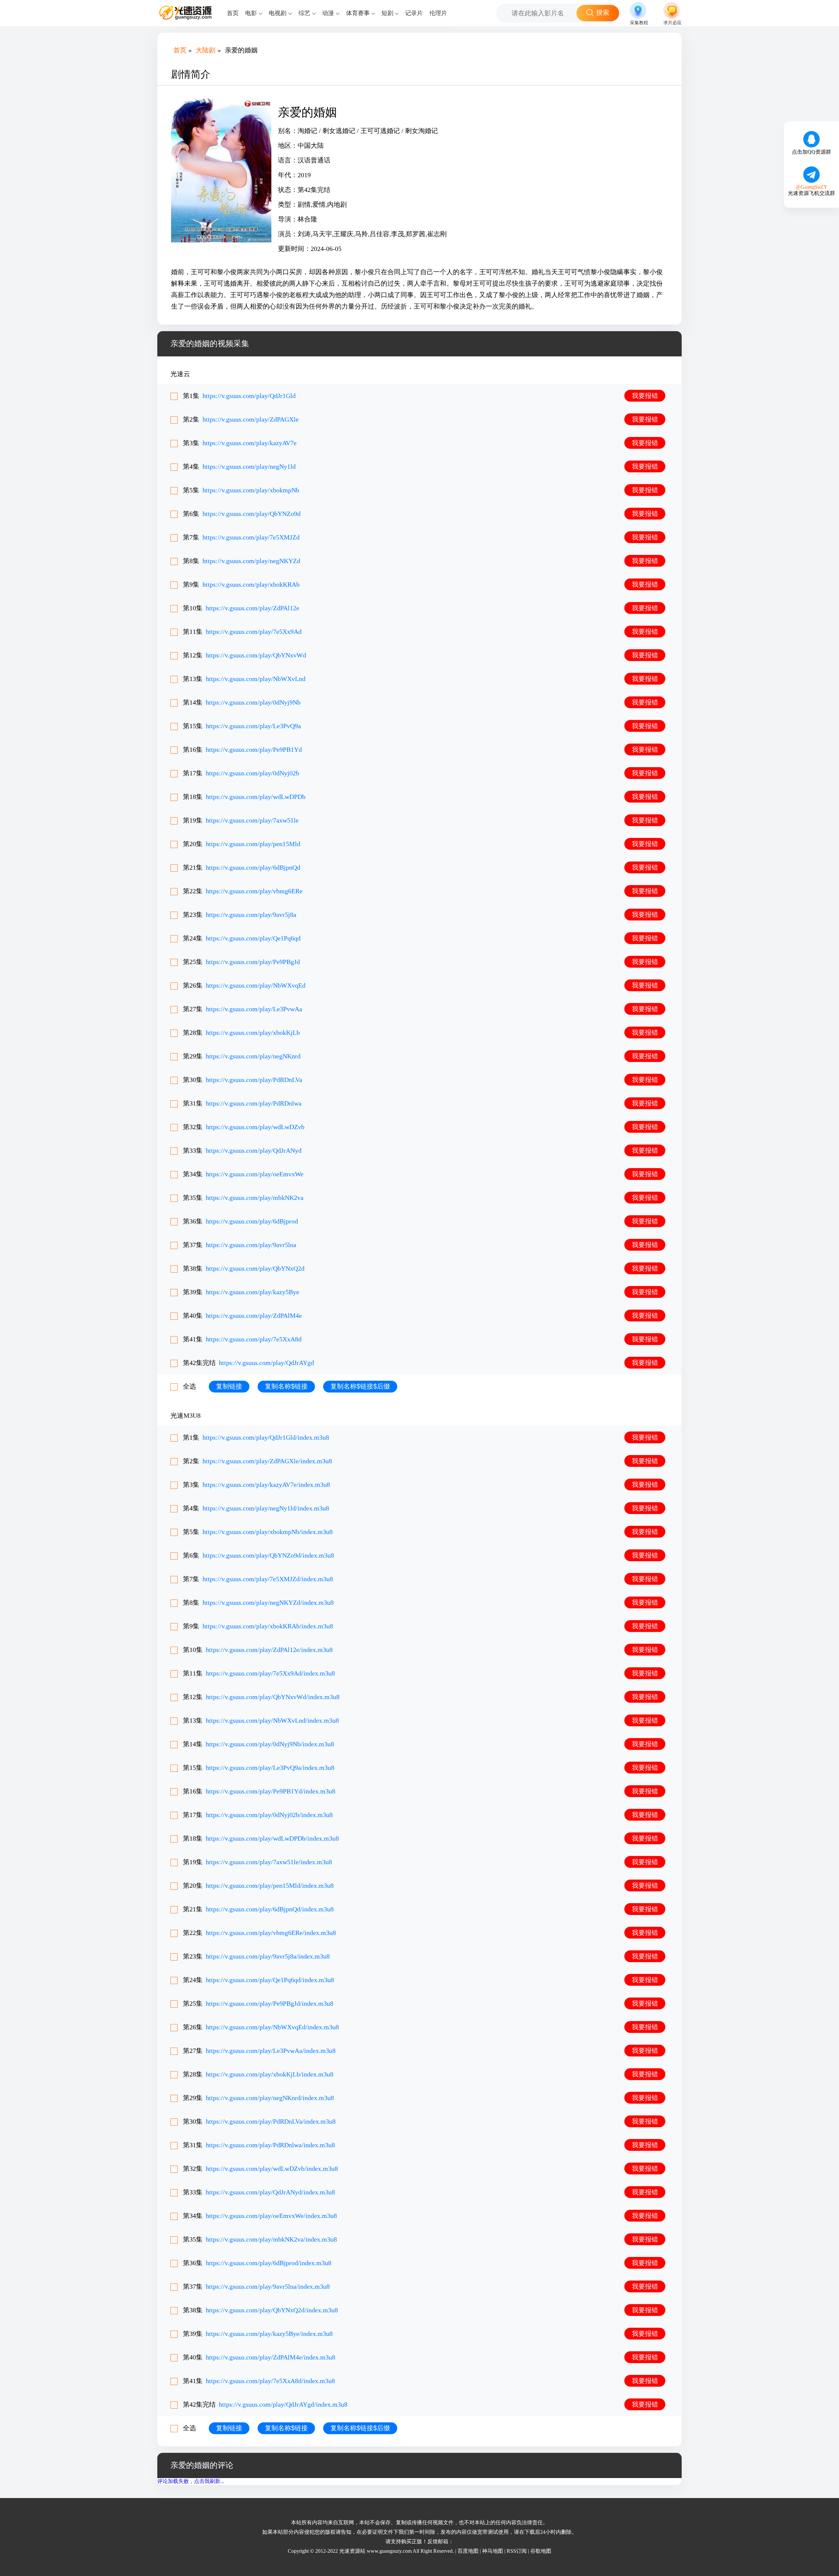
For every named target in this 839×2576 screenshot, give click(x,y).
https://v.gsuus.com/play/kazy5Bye (253, 1292)
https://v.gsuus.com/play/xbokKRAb (251, 584)
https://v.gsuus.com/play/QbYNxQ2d (255, 1268)
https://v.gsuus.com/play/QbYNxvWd (256, 655)
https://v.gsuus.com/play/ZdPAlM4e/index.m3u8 (271, 2357)
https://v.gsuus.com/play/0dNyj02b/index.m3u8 (269, 1815)
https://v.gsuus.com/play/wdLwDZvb (255, 1127)
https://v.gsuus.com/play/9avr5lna (251, 1245)
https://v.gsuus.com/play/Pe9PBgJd (253, 962)
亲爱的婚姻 (241, 50)
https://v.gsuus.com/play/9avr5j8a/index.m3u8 (268, 1956)
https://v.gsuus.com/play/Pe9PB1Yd (254, 749)
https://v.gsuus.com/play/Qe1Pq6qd (253, 938)
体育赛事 (358, 13)
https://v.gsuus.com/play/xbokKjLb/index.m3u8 (270, 2074)
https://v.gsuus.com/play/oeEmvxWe (255, 1174)
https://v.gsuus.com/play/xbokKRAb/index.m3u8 (268, 1626)
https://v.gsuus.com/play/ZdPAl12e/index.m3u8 (269, 1650)
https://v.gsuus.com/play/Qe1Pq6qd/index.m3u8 (270, 1980)
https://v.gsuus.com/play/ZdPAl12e (253, 608)
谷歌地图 (541, 2551)
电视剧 (278, 13)
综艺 (304, 13)
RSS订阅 (517, 2551)
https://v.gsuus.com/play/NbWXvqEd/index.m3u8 (272, 2027)
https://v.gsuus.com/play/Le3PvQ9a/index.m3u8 (270, 1768)
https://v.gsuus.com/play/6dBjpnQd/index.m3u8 (270, 1909)
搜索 (603, 12)
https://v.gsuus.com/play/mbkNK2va (255, 1198)
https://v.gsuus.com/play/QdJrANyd (254, 1150)
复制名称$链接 (286, 1386)
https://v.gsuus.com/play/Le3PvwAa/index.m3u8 (271, 2051)
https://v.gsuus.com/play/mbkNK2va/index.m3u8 (271, 2239)
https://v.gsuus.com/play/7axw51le (252, 820)
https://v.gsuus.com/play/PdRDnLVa (254, 1080)
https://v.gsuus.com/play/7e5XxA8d (254, 1339)
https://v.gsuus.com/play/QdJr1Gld (249, 396)
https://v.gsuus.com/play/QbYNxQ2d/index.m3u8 (272, 2310)
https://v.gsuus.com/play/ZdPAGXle (251, 419)
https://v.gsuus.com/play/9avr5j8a (251, 915)
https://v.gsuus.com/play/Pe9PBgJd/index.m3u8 (270, 2003)
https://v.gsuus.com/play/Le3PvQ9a (253, 726)
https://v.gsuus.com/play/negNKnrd (253, 1056)
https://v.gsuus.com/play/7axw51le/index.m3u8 (269, 1862)
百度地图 (468, 2551)
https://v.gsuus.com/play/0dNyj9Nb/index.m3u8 (270, 1744)
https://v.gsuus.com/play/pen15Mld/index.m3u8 (270, 1885)
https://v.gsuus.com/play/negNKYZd (251, 561)
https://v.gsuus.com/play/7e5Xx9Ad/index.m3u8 (270, 1673)
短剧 (387, 13)
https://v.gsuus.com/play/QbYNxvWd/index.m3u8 (273, 1697)
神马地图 (493, 2551)
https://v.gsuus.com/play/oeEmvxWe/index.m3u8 (271, 2216)
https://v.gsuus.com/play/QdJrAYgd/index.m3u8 (283, 2404)
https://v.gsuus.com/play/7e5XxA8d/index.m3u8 (270, 2381)
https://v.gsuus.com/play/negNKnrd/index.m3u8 (270, 2098)
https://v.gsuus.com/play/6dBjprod (252, 1221)
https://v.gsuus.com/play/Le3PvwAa (254, 1009)
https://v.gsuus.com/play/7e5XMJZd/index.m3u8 (268, 1579)
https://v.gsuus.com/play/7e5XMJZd (251, 537)
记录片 (414, 13)
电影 (251, 13)
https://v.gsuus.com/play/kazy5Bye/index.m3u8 (269, 2334)
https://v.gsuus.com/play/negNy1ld (249, 466)
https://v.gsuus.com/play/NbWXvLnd (256, 679)
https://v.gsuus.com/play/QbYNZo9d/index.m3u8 (268, 1555)
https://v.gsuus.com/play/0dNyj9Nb (253, 702)
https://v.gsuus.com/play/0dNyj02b (253, 773)
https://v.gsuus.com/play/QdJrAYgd (266, 1363)
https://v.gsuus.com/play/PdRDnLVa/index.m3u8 (271, 2121)
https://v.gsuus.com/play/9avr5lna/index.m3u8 (268, 2286)
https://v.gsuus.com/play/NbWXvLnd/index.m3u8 (272, 1720)
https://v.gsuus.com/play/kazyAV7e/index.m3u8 (266, 1485)
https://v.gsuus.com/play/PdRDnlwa (254, 1103)
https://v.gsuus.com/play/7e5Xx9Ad (254, 632)
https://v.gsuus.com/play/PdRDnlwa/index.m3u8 (270, 2145)
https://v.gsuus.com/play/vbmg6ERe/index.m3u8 (271, 1933)
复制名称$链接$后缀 (360, 1386)
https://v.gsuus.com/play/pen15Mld (253, 844)
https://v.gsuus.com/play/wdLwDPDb (256, 797)
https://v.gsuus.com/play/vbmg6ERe (254, 891)
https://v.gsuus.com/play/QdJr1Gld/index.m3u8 (266, 1437)
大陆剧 (205, 50)
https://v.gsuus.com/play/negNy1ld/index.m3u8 (266, 1508)
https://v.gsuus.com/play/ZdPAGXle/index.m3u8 (267, 1461)
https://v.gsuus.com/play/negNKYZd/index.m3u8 (268, 1602)
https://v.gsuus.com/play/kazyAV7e (250, 443)
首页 (233, 13)
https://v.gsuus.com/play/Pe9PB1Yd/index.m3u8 (271, 1791)
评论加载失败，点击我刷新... (191, 2481)
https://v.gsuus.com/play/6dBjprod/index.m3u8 (269, 2263)
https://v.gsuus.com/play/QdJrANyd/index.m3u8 (270, 2192)
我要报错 (645, 396)
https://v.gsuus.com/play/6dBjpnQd (253, 867)
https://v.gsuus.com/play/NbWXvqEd (256, 985)
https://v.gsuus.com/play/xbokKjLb (253, 1032)
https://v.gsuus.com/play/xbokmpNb (251, 490)
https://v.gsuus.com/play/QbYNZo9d (252, 514)
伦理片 (438, 13)
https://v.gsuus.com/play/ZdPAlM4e (254, 1316)
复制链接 (229, 1386)
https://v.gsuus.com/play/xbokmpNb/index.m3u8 (268, 1532)
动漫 (328, 13)
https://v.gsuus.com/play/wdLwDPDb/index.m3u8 (272, 1838)
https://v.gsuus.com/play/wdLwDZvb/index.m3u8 (272, 2169)
